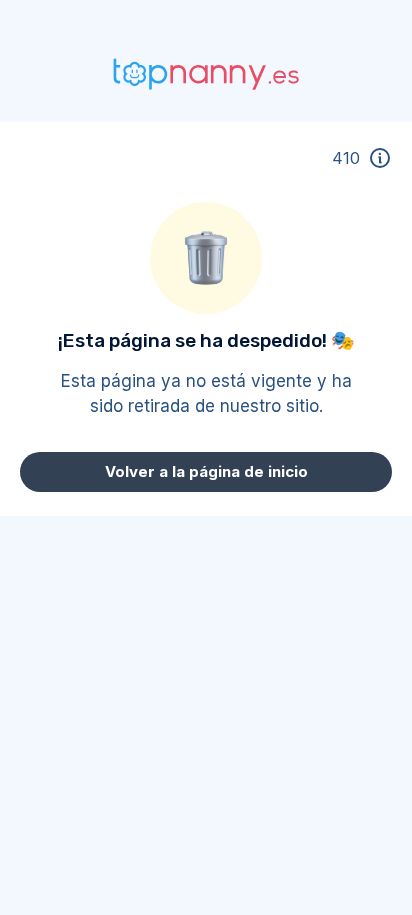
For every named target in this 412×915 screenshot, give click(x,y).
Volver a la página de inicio (206, 471)
